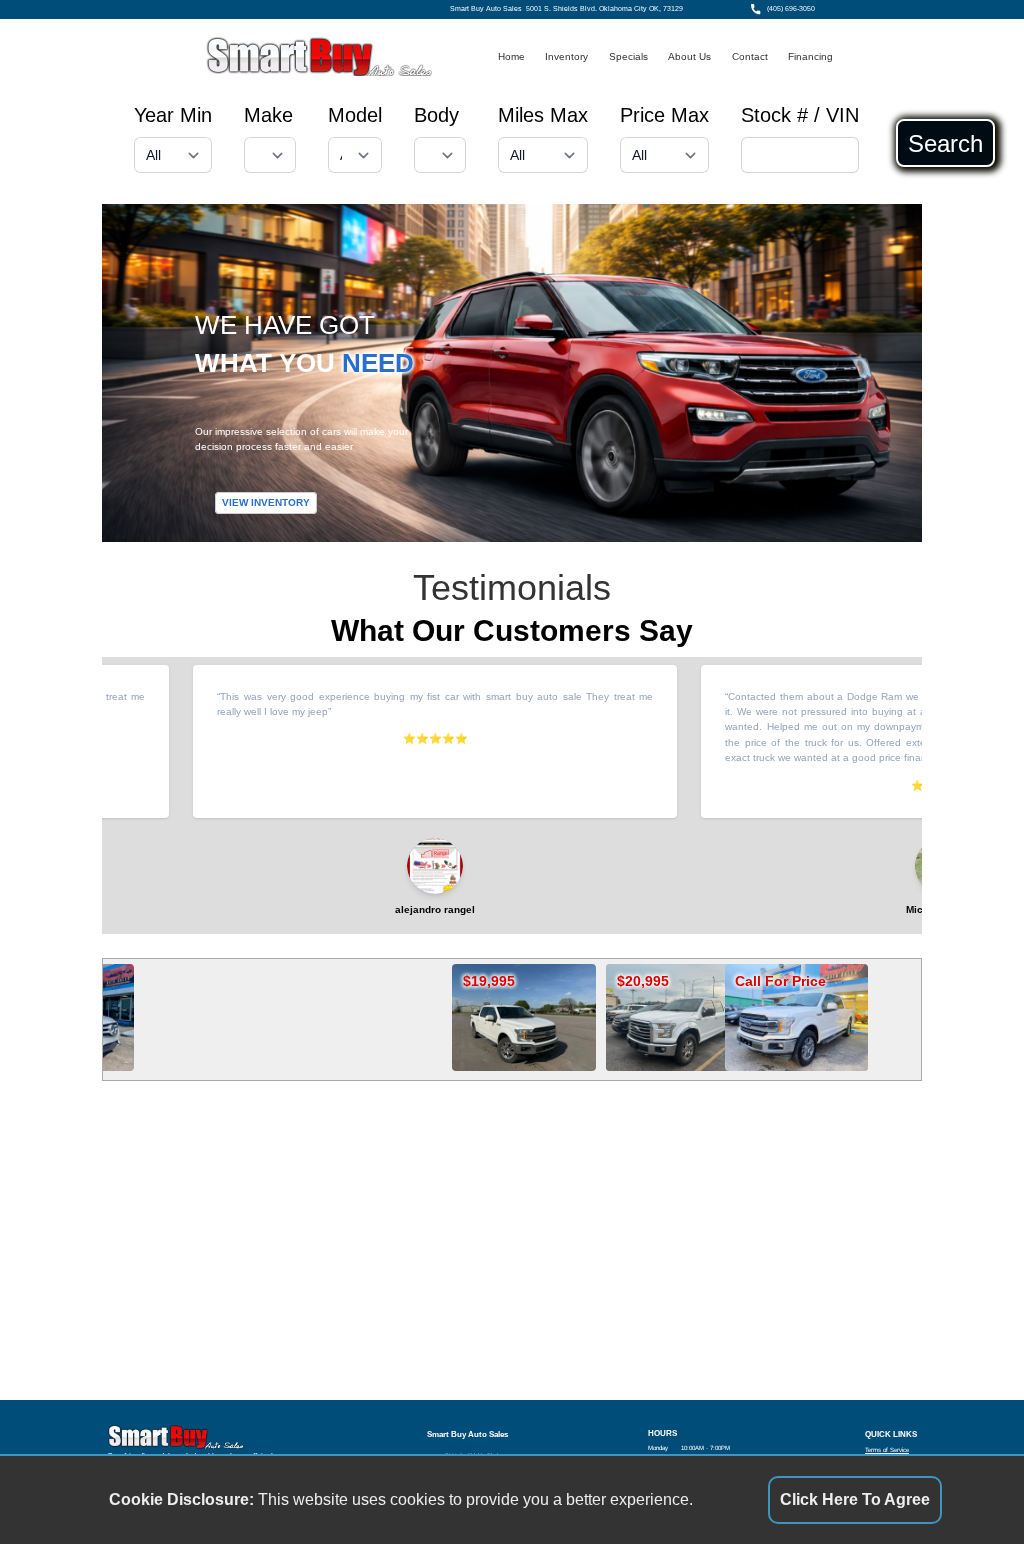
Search (945, 143)
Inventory (566, 56)
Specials (628, 56)
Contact (750, 56)
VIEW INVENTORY (266, 502)
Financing (810, 56)
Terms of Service (887, 1449)
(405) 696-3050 (791, 9)
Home (511, 56)
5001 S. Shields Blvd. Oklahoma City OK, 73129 (604, 9)
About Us (689, 56)
